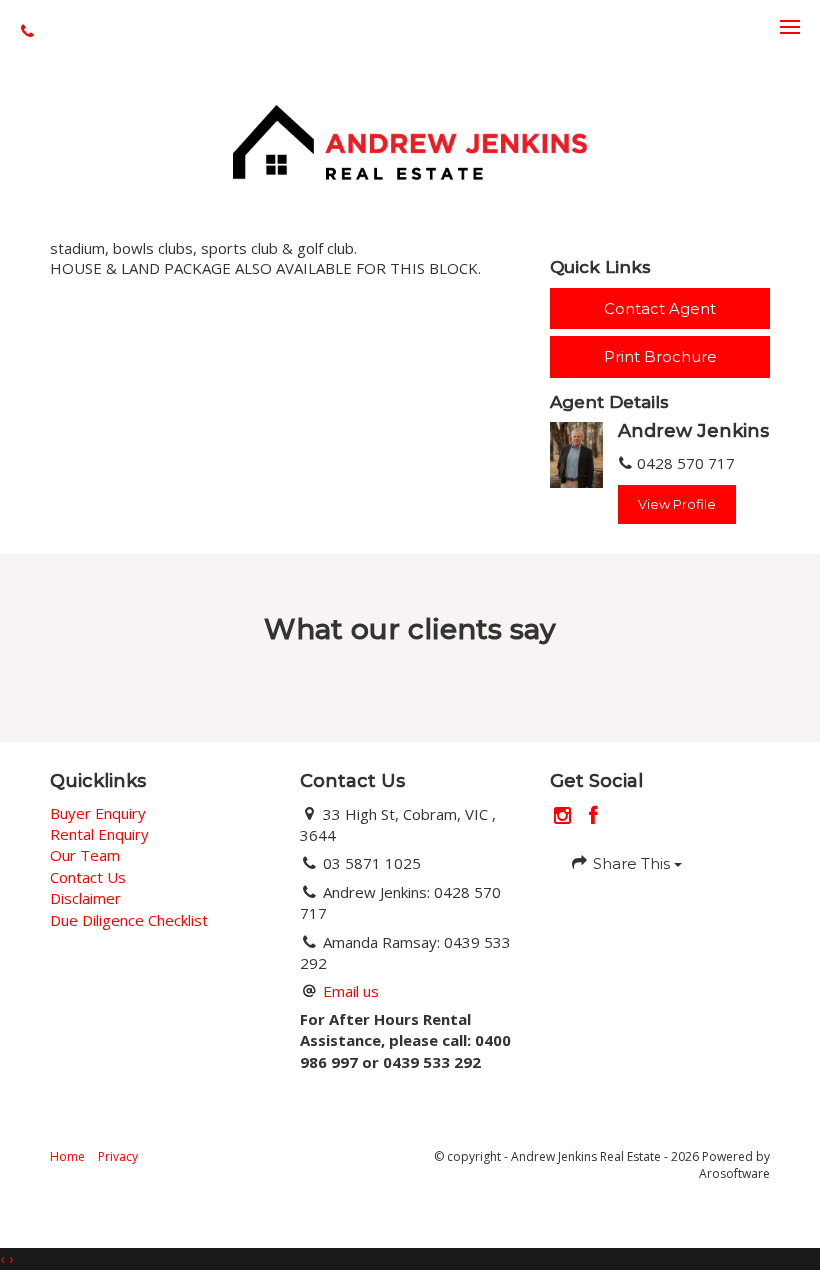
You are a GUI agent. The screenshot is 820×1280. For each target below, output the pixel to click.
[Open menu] (790, 27)
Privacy (118, 1156)
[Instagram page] (565, 816)
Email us (351, 991)
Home (67, 1156)
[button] (660, 356)
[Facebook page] (594, 816)
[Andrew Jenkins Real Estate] (409, 140)
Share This (631, 863)
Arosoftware (734, 1173)
